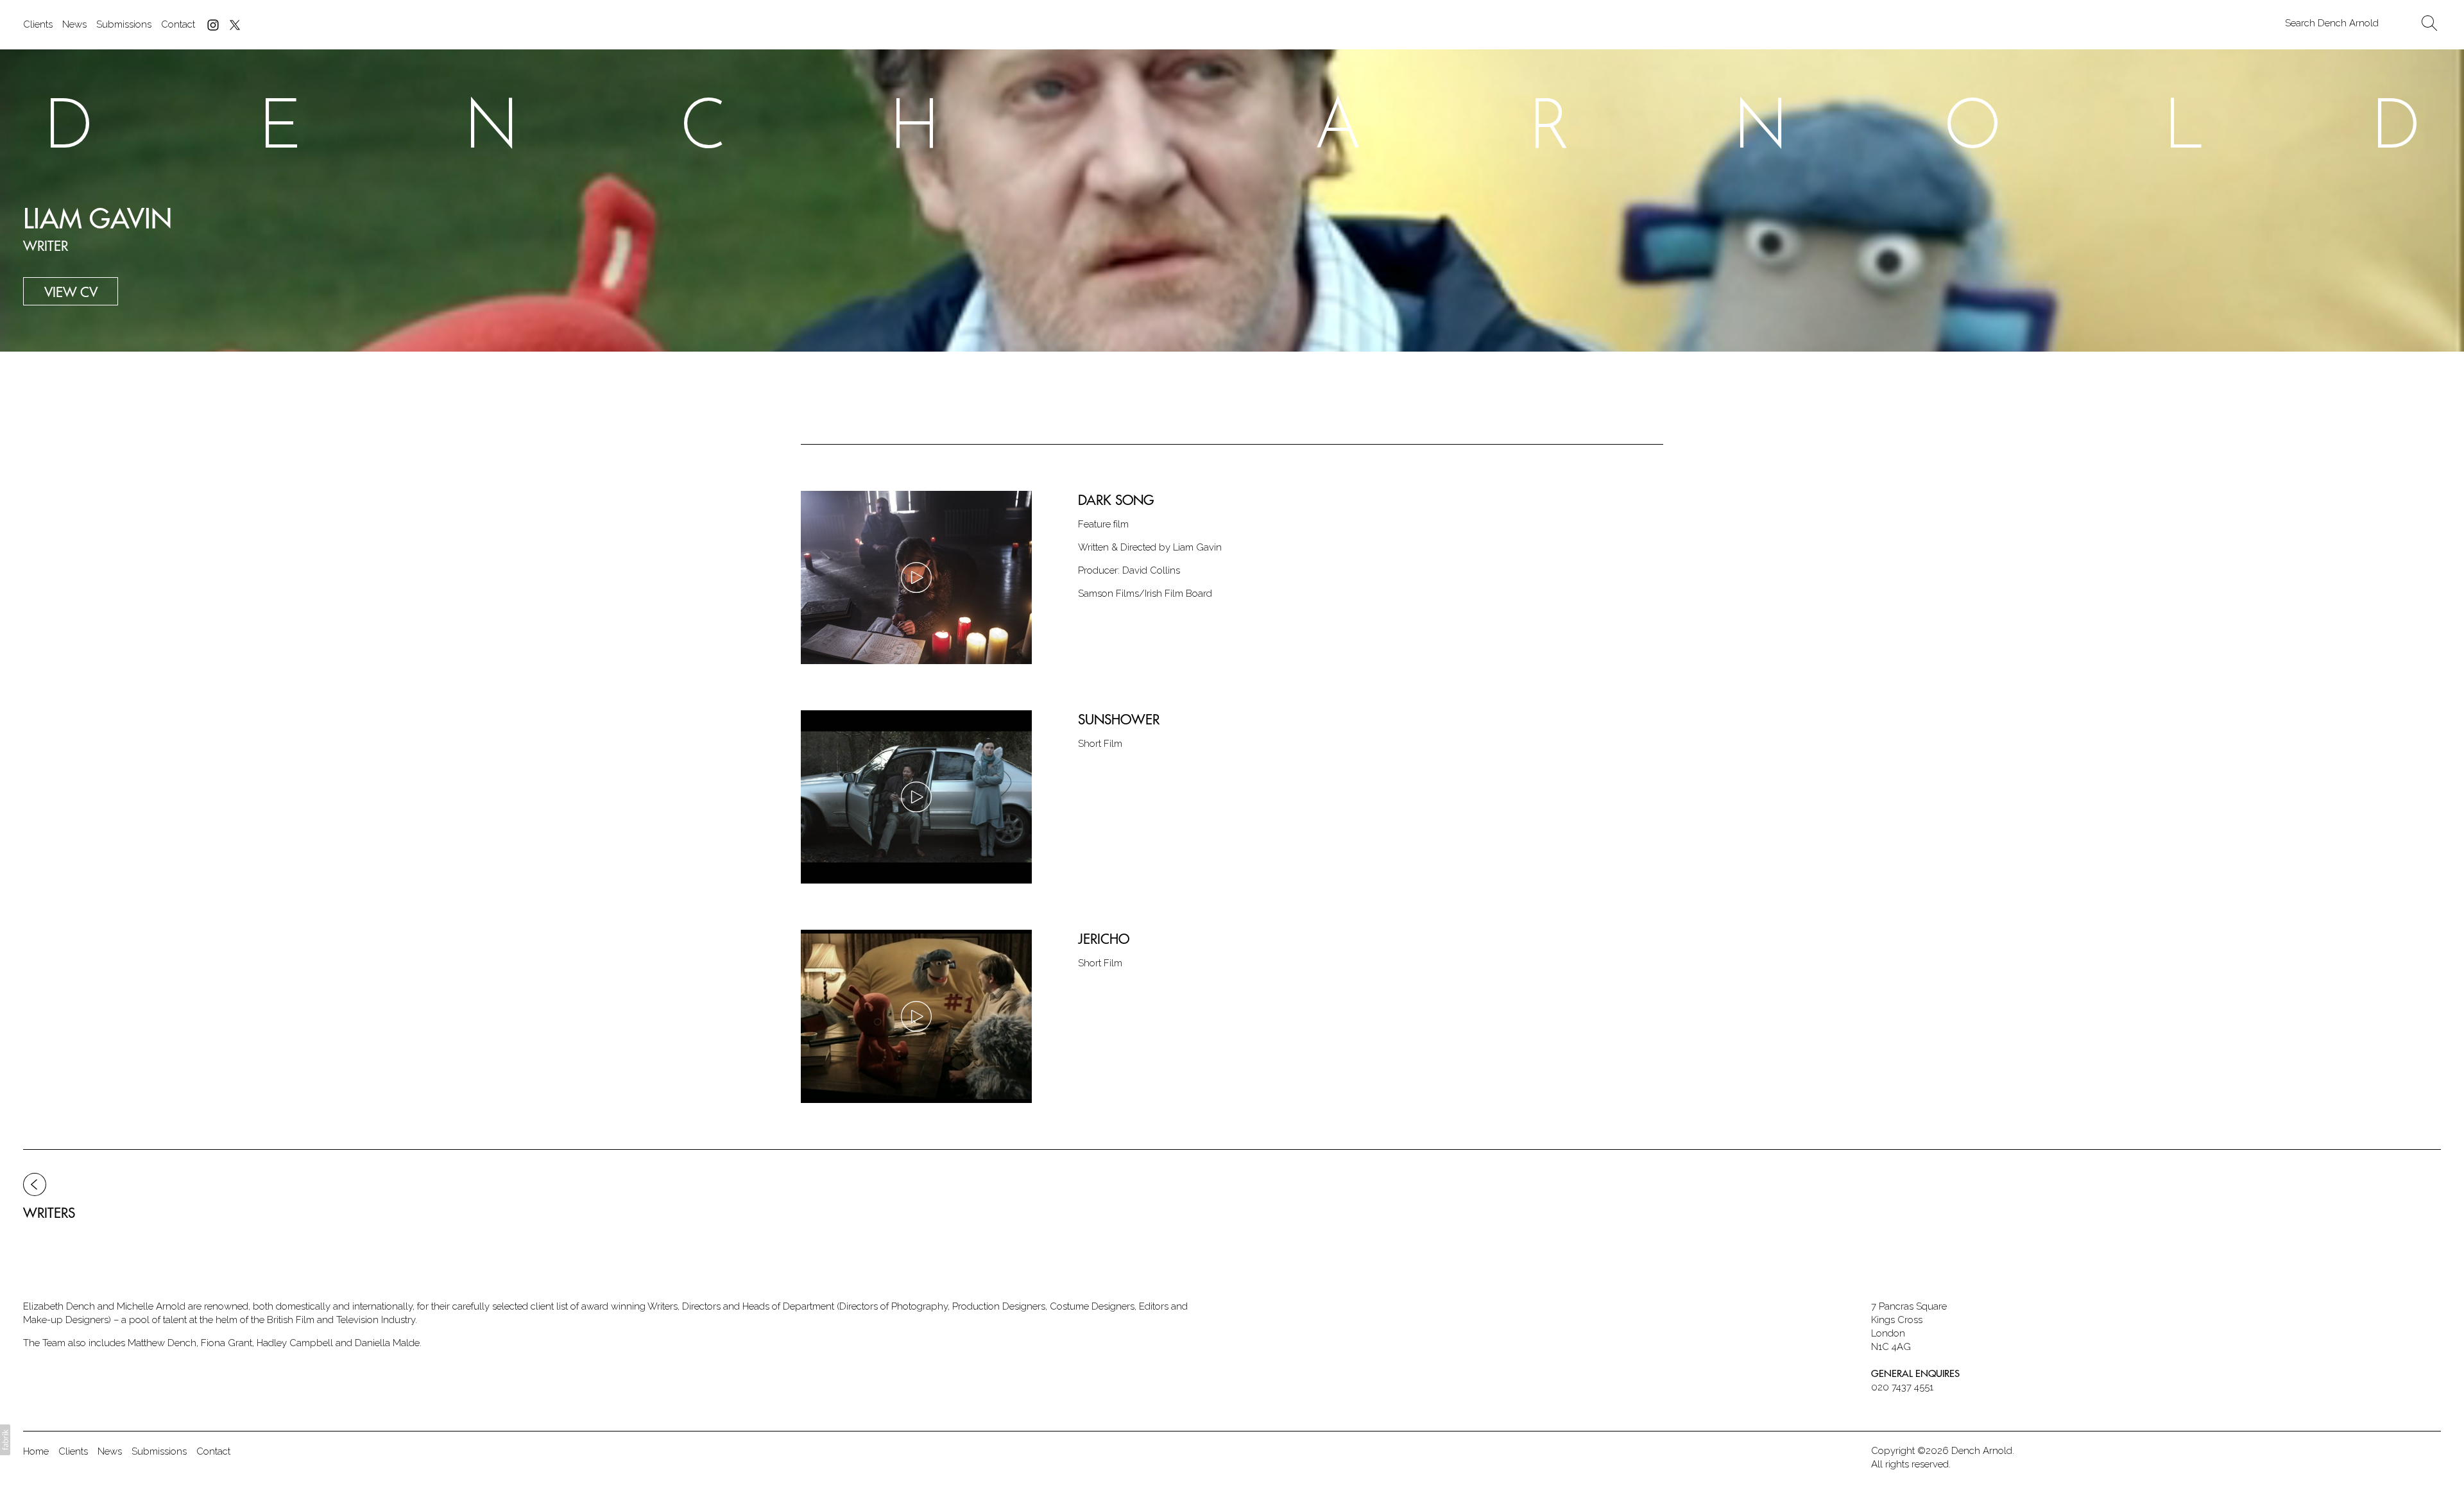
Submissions (124, 24)
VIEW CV (71, 292)
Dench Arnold (1982, 1451)
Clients (38, 24)
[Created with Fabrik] (5, 1440)
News (74, 24)
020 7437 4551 (1902, 1387)
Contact (178, 24)
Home (36, 1451)
